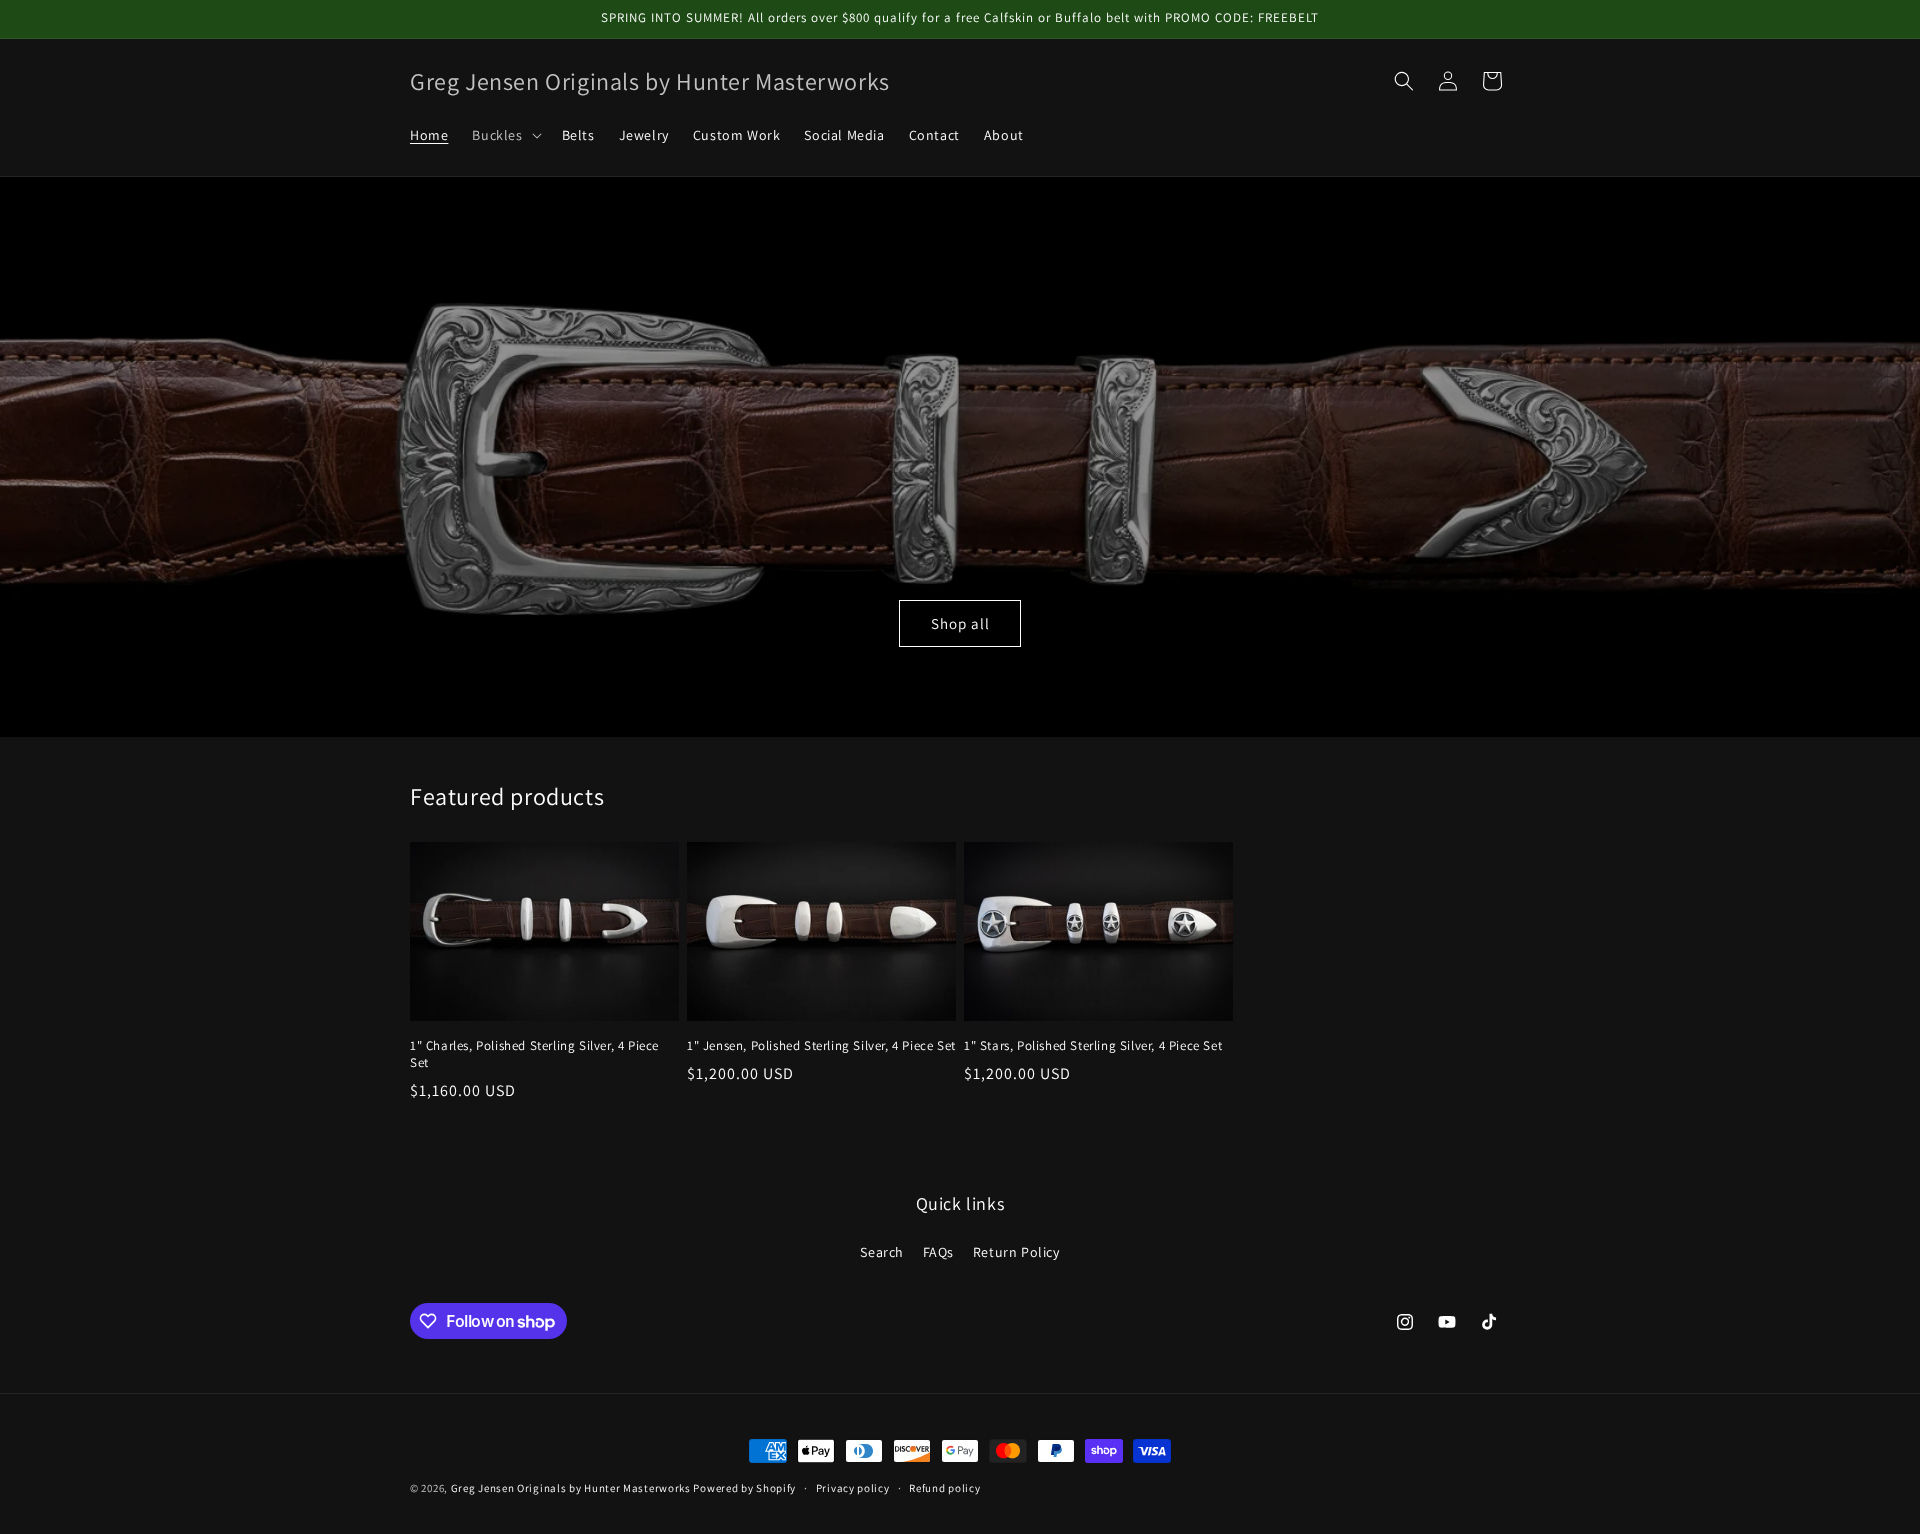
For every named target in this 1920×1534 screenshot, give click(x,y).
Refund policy (944, 1488)
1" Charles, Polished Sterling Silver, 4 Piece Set (534, 1054)
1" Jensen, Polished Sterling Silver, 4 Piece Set (821, 1046)
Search (882, 1252)
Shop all (960, 622)
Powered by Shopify (744, 1488)
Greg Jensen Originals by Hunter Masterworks (571, 1488)
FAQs (938, 1252)
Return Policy (1016, 1252)
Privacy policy (853, 1488)
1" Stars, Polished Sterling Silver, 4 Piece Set (1093, 1046)
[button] (504, 135)
